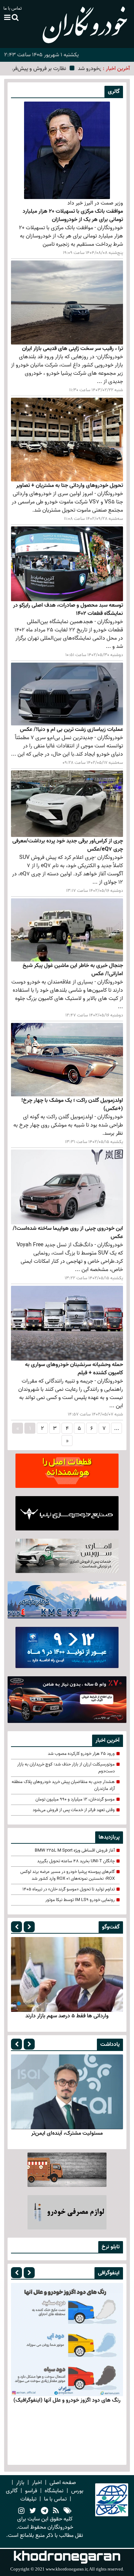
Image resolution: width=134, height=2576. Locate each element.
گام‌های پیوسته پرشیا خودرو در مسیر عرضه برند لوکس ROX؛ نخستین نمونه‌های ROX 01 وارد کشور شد (68, 1875)
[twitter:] (33, 2511)
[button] (16, 1927)
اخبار (37, 2483)
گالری (12, 2491)
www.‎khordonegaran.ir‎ (66, 2569)
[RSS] (56, 2511)
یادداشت (110, 2044)
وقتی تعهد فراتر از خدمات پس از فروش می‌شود (74, 1810)
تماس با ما (13, 8)
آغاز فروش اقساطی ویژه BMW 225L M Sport (75, 1851)
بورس (77, 2491)
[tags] (68, 2511)
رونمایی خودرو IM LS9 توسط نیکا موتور (80, 1900)
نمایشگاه (54, 2491)
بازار (20, 2483)
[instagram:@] (21, 2511)
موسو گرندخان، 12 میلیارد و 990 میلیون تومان (75, 1799)
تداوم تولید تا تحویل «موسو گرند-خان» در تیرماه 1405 (69, 1889)
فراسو (31, 2491)
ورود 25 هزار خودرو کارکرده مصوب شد (81, 1754)
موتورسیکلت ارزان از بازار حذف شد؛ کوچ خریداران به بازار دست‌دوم (66, 1768)
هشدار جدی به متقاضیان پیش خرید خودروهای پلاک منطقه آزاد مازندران (63, 1785)
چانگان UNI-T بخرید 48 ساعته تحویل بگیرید (76, 1861)
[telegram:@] (44, 2511)
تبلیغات (28, 2499)
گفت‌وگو (111, 1927)
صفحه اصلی (63, 2483)
